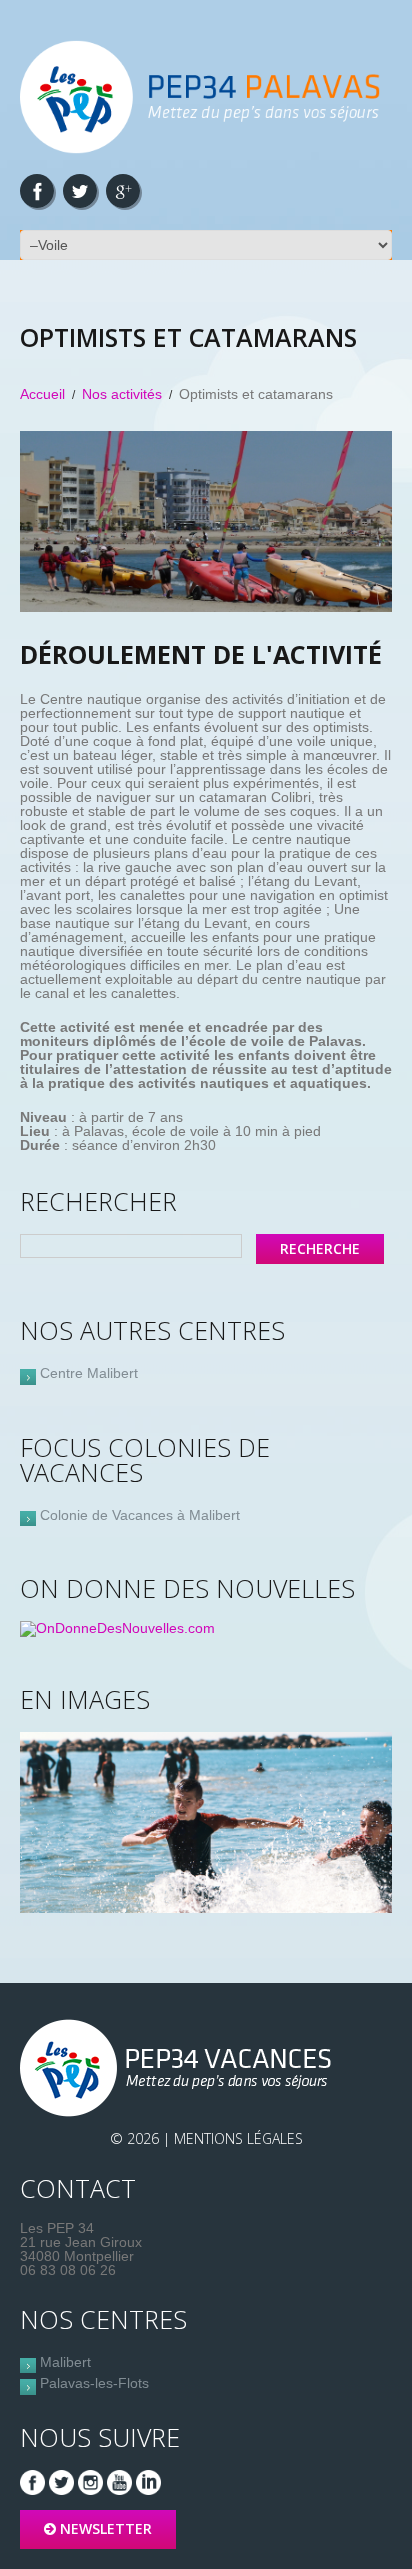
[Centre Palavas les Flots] (180, 2068)
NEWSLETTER (106, 2528)
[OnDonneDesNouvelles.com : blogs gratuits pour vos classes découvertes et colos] (117, 1628)
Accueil (42, 394)
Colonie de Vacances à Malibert (140, 1515)
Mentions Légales (238, 2138)
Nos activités (122, 394)
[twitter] (80, 191)
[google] (123, 191)
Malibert (65, 2362)
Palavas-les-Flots (94, 2383)
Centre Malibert (89, 1373)
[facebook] (37, 191)
